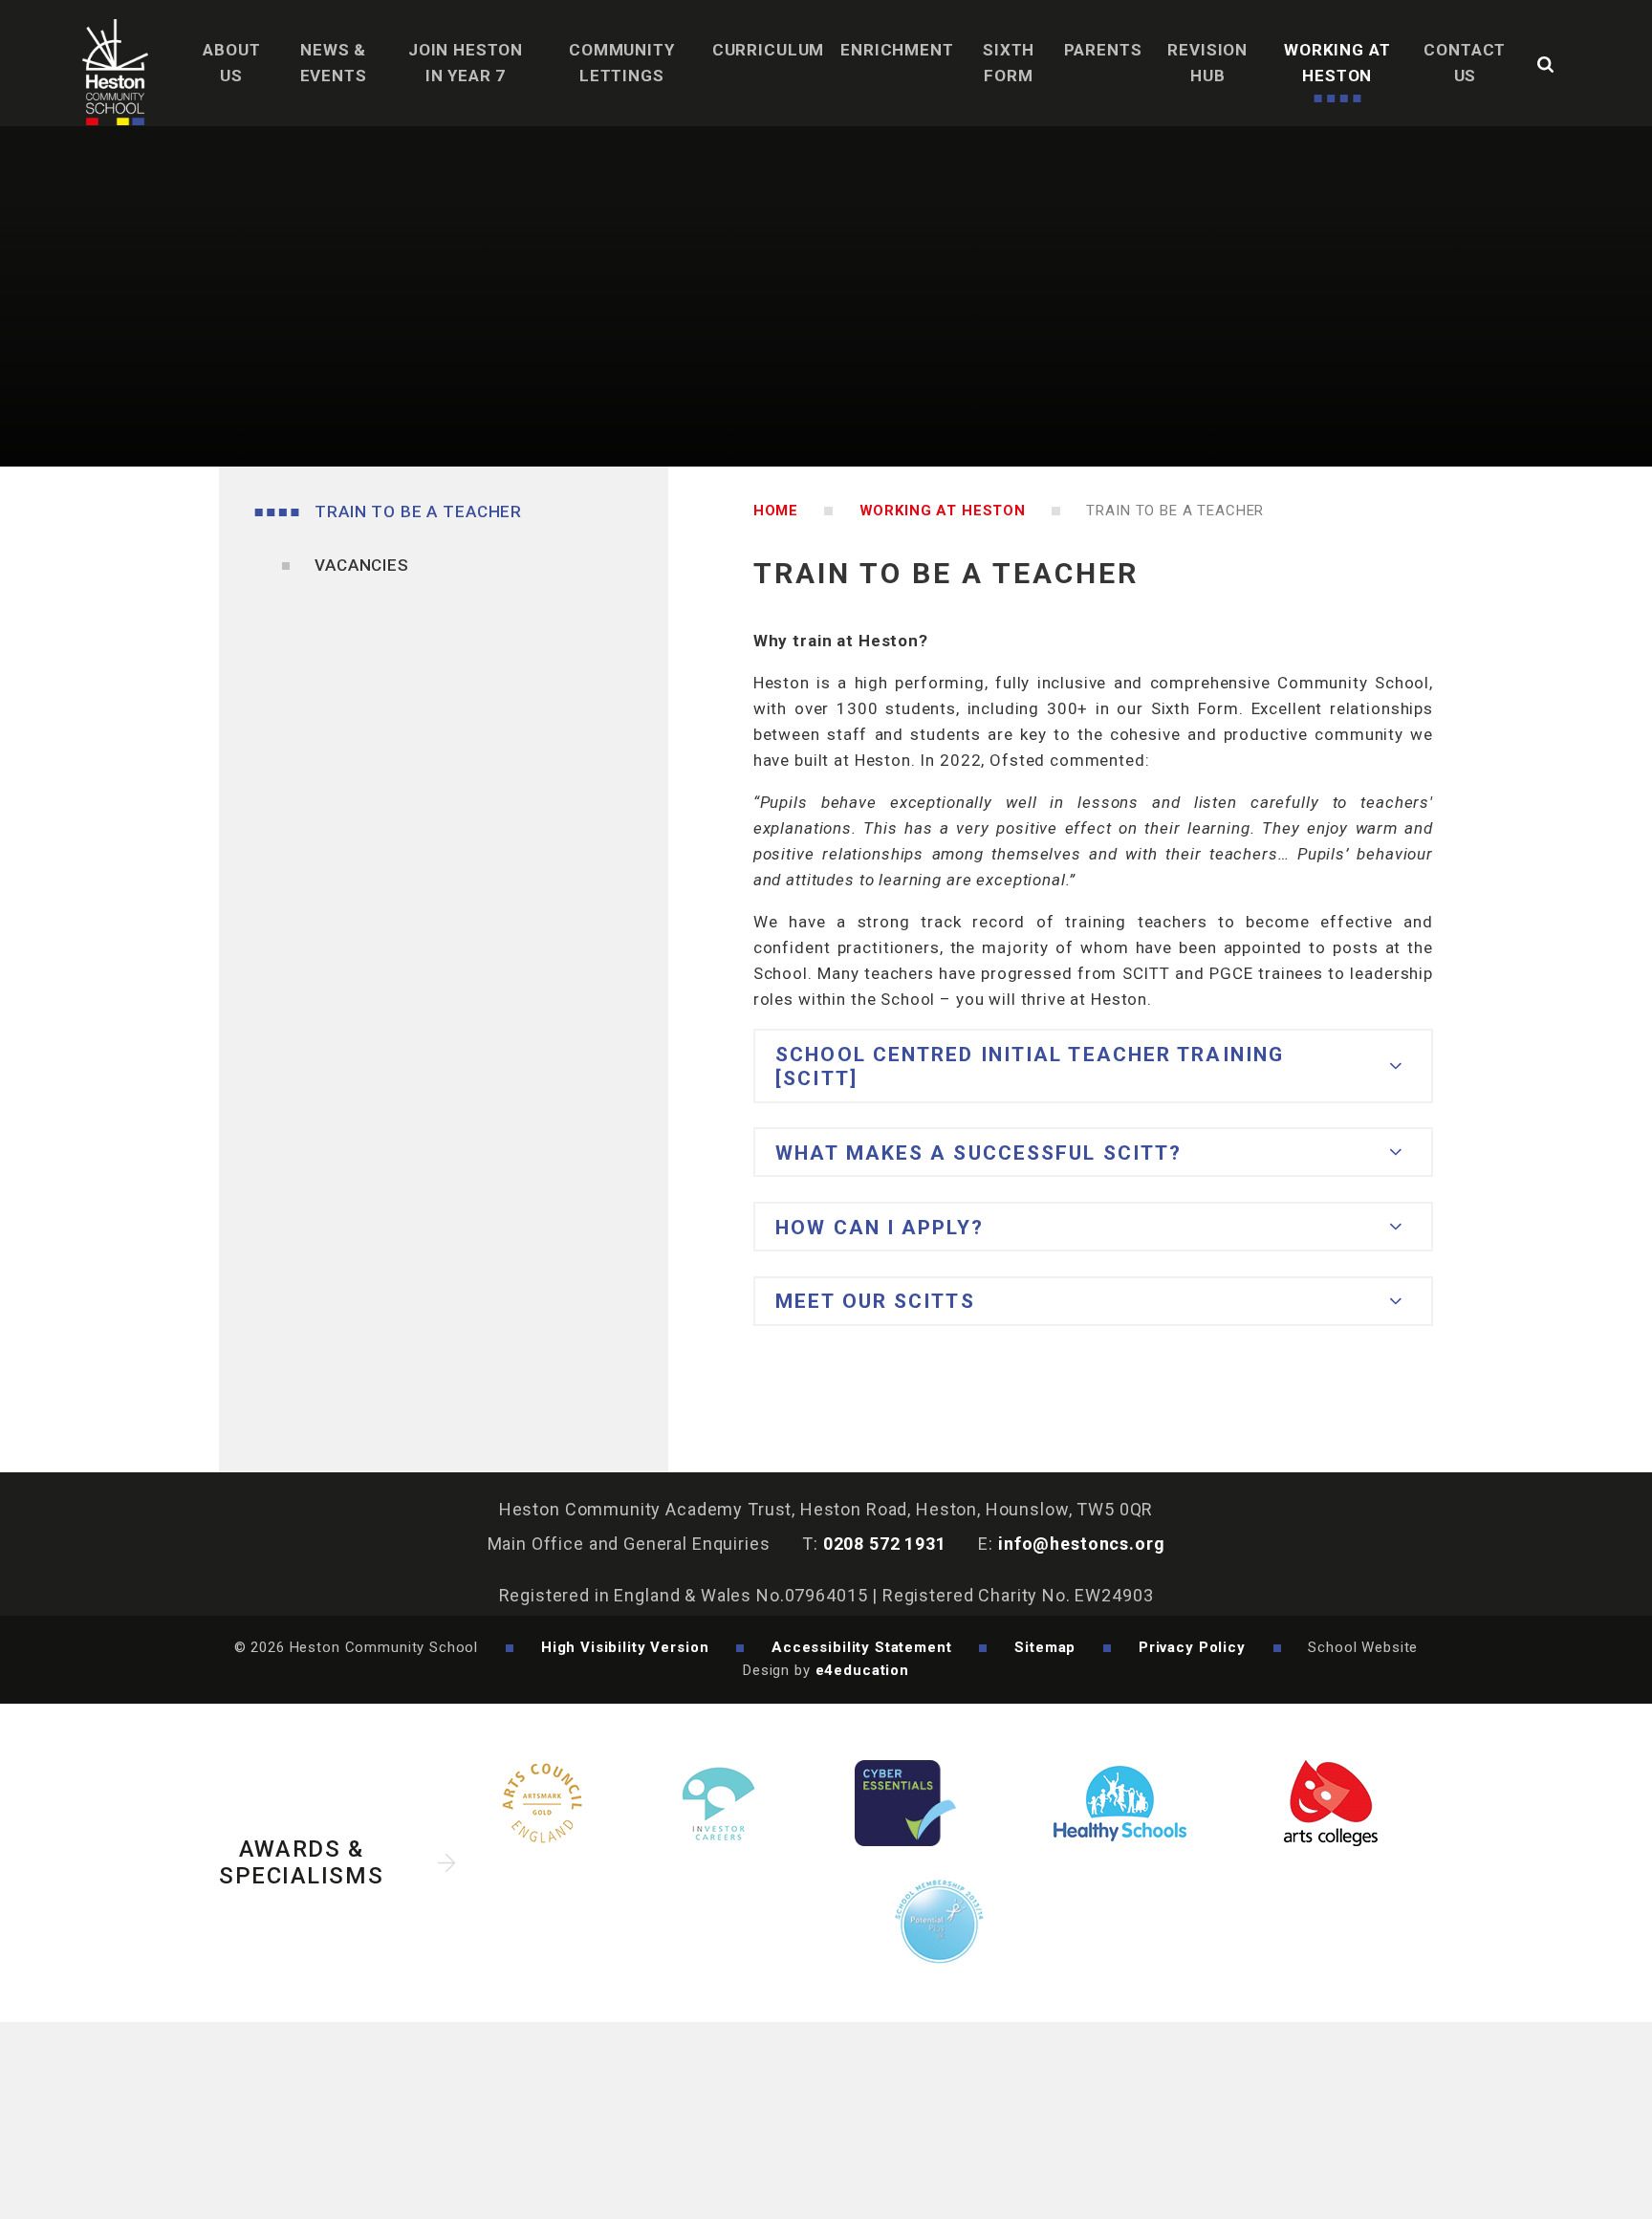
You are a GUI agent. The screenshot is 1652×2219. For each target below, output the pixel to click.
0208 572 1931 (885, 1544)
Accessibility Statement (862, 1647)
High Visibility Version (625, 1647)
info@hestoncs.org (1081, 1544)
